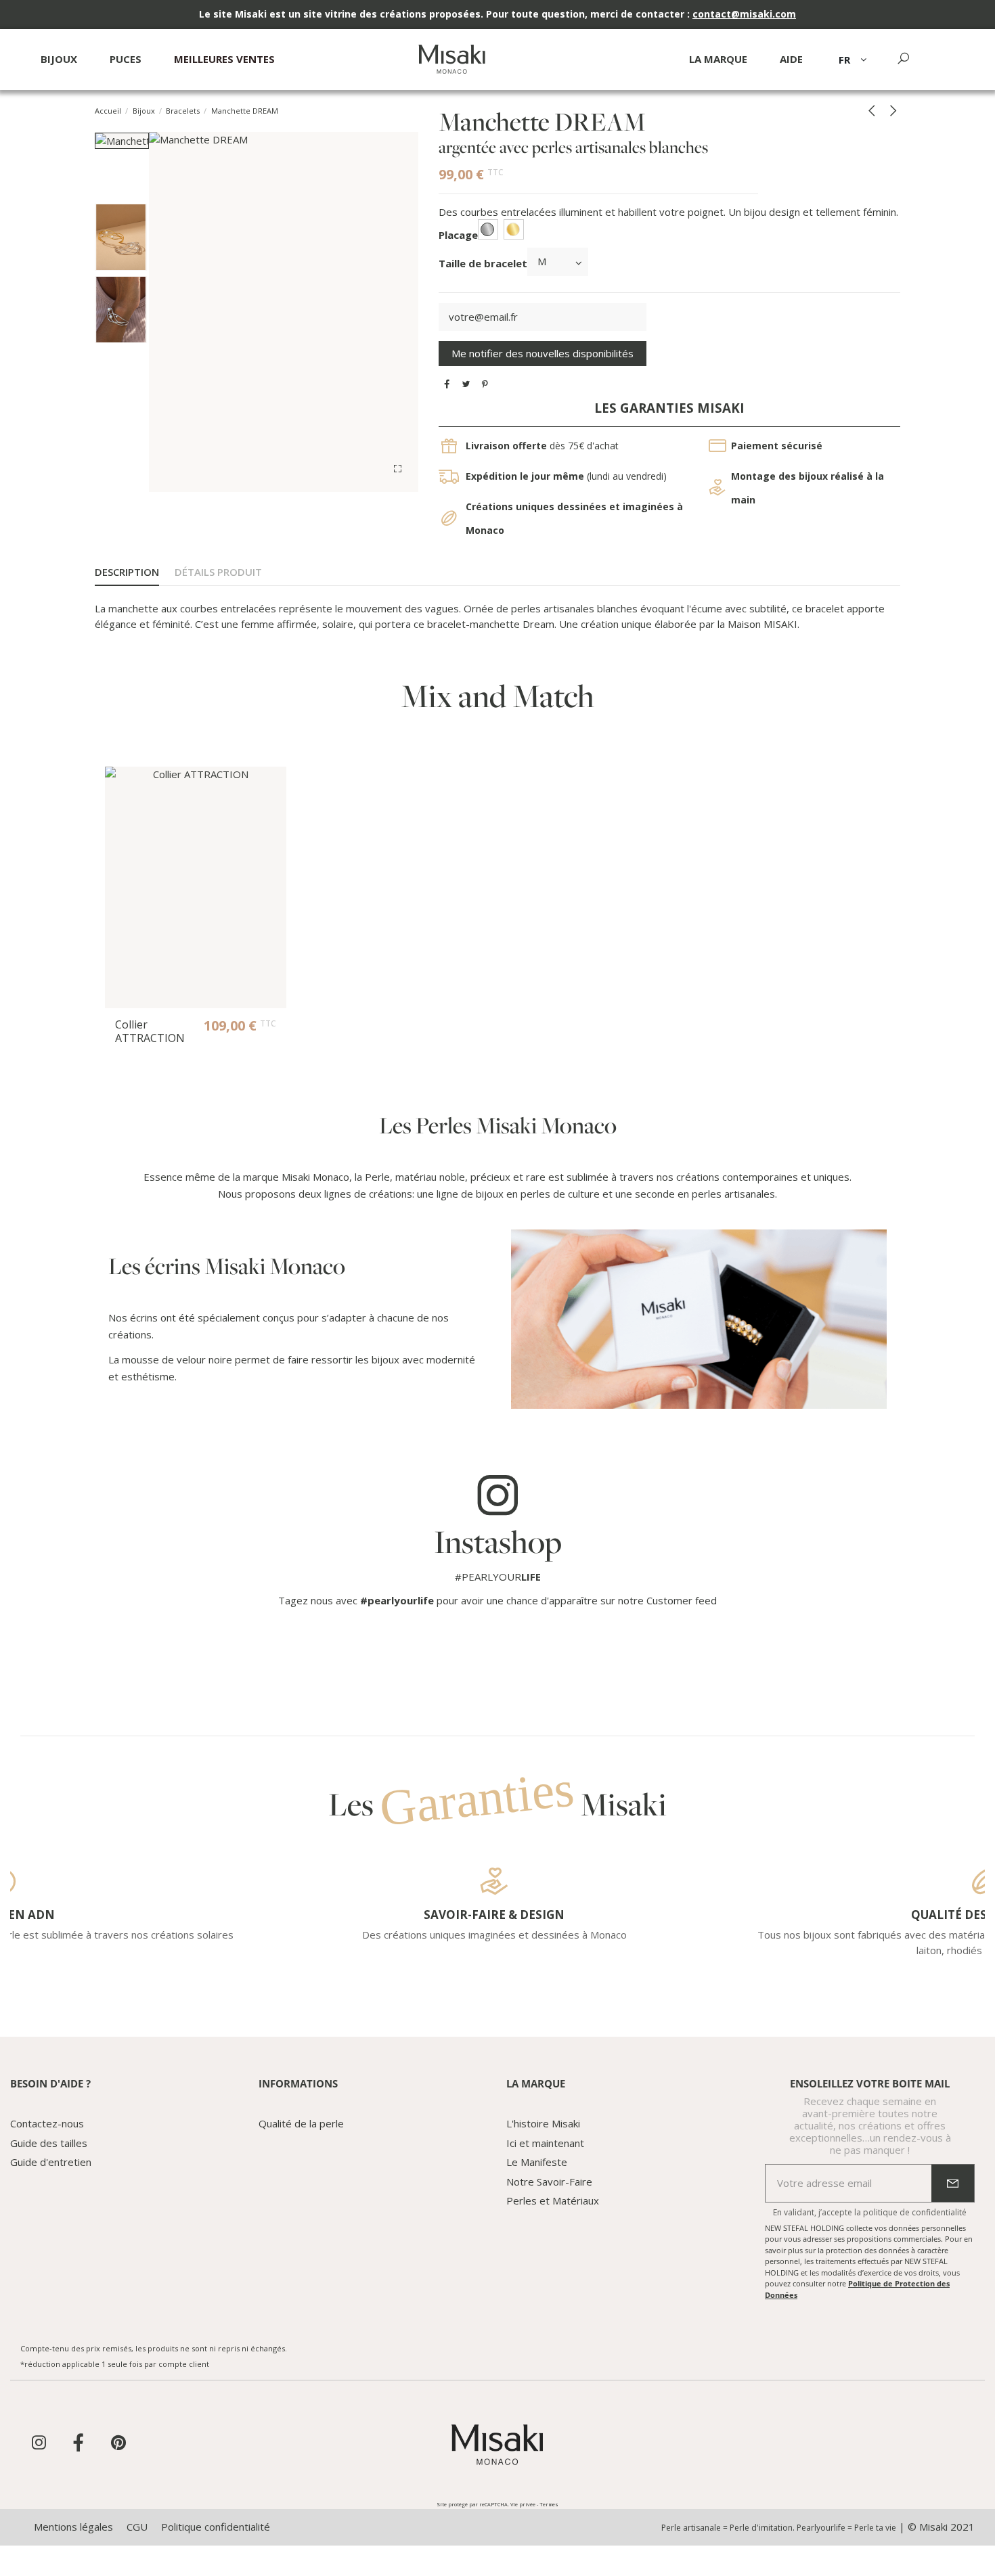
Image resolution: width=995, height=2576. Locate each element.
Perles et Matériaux (553, 2200)
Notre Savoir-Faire (549, 2182)
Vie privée (523, 2504)
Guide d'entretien (51, 2162)
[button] (791, 65)
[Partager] (447, 384)
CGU (137, 2527)
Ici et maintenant (545, 2143)
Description (127, 572)
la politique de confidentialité (910, 2212)
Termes (549, 2504)
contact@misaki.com (744, 14)
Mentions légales (73, 2527)
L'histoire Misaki (543, 2123)
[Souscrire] (953, 2184)
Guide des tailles (49, 2143)
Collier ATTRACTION (150, 1031)
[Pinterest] (485, 384)
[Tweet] (466, 384)
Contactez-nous (47, 2123)
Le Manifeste (537, 2162)
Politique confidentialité (216, 2527)
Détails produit (218, 572)
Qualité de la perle (301, 2123)
